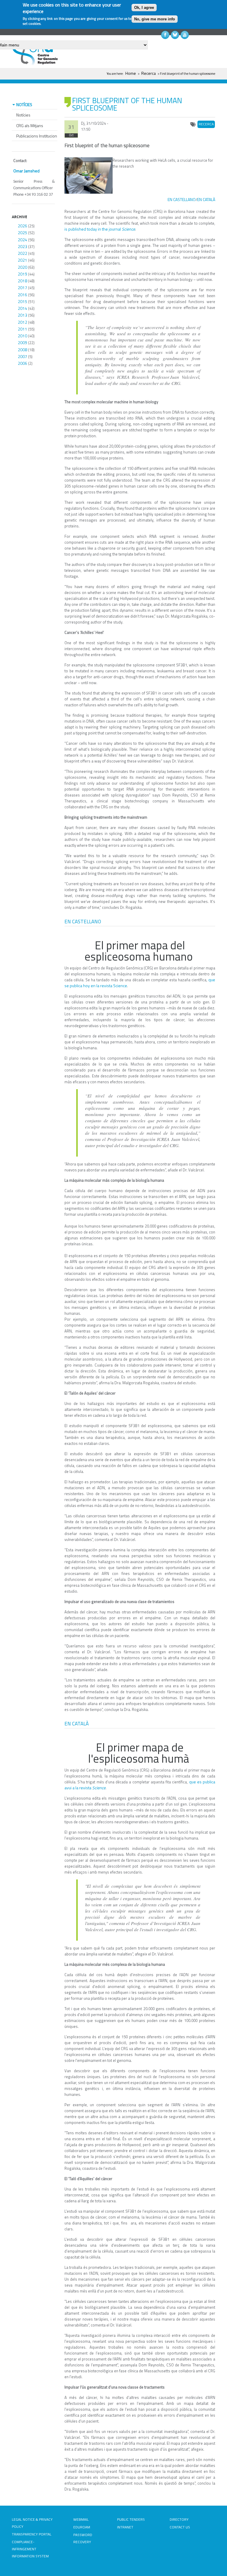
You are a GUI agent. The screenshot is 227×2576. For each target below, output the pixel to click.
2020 (22, 267)
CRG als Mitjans (30, 126)
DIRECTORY (179, 2519)
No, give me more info (155, 19)
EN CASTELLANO (182, 199)
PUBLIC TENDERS (131, 2519)
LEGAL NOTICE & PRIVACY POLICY (32, 2523)
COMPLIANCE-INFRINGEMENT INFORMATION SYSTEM (30, 2549)
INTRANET (125, 2527)
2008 (22, 350)
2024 (22, 240)
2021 (22, 260)
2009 (22, 343)
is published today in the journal (100, 229)
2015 (22, 301)
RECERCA (206, 124)
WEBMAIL (81, 2519)
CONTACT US (180, 2527)
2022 (22, 253)
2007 (22, 356)
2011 (22, 329)
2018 (22, 281)
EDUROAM (82, 2527)
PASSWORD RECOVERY (83, 2538)
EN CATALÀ (206, 199)
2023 (22, 246)
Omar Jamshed (26, 171)
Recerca (149, 73)
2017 (22, 288)
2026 (22, 226)
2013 (22, 315)
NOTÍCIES (24, 105)
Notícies (23, 115)
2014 (22, 308)
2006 (22, 363)
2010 (22, 336)
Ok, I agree (144, 8)
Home (131, 73)
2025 (22, 233)
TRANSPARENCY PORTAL (32, 2534)
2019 (22, 274)
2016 (22, 295)
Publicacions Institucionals (39, 136)
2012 (22, 322)
